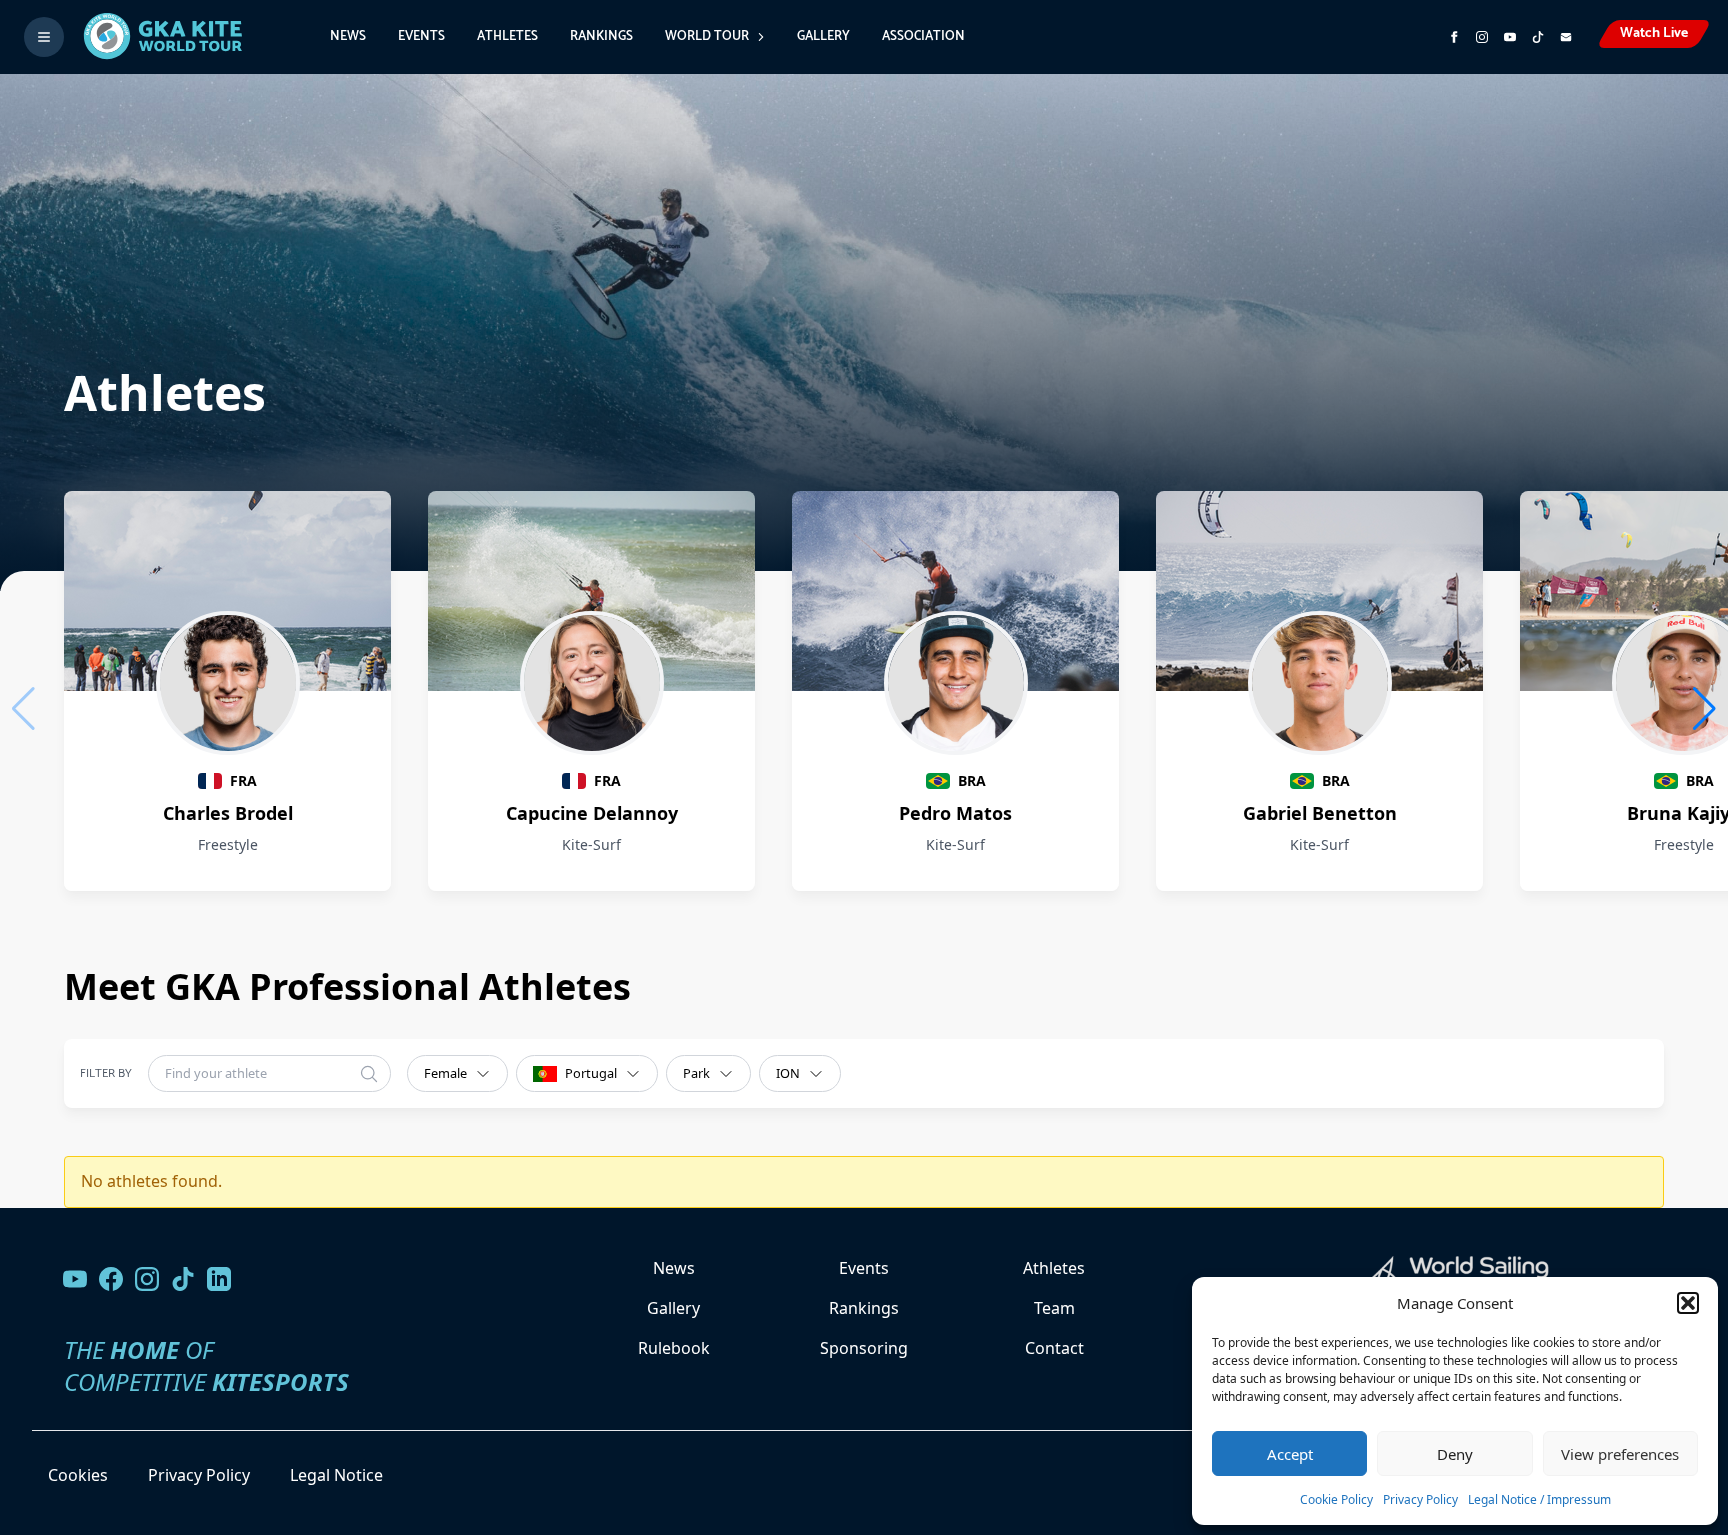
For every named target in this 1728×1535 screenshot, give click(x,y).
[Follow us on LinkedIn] (219, 1279)
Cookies (78, 1475)
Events (421, 36)
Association (923, 36)
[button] (1688, 1303)
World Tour (707, 36)
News (348, 36)
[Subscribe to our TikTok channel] (1538, 37)
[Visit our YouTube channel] (75, 1279)
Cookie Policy (1336, 1499)
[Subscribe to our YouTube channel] (1510, 37)
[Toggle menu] (44, 37)
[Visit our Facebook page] (111, 1279)
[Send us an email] (1566, 37)
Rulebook (674, 1348)
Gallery (823, 36)
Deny (1455, 1454)
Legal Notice (336, 1475)
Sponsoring (864, 1348)
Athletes (507, 36)
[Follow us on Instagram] (1482, 37)
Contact (1054, 1348)
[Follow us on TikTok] (183, 1279)
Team (1054, 1308)
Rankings (601, 36)
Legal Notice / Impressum (1539, 1499)
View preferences (1620, 1454)
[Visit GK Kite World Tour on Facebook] (1454, 37)
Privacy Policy (1420, 1499)
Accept (1290, 1454)
